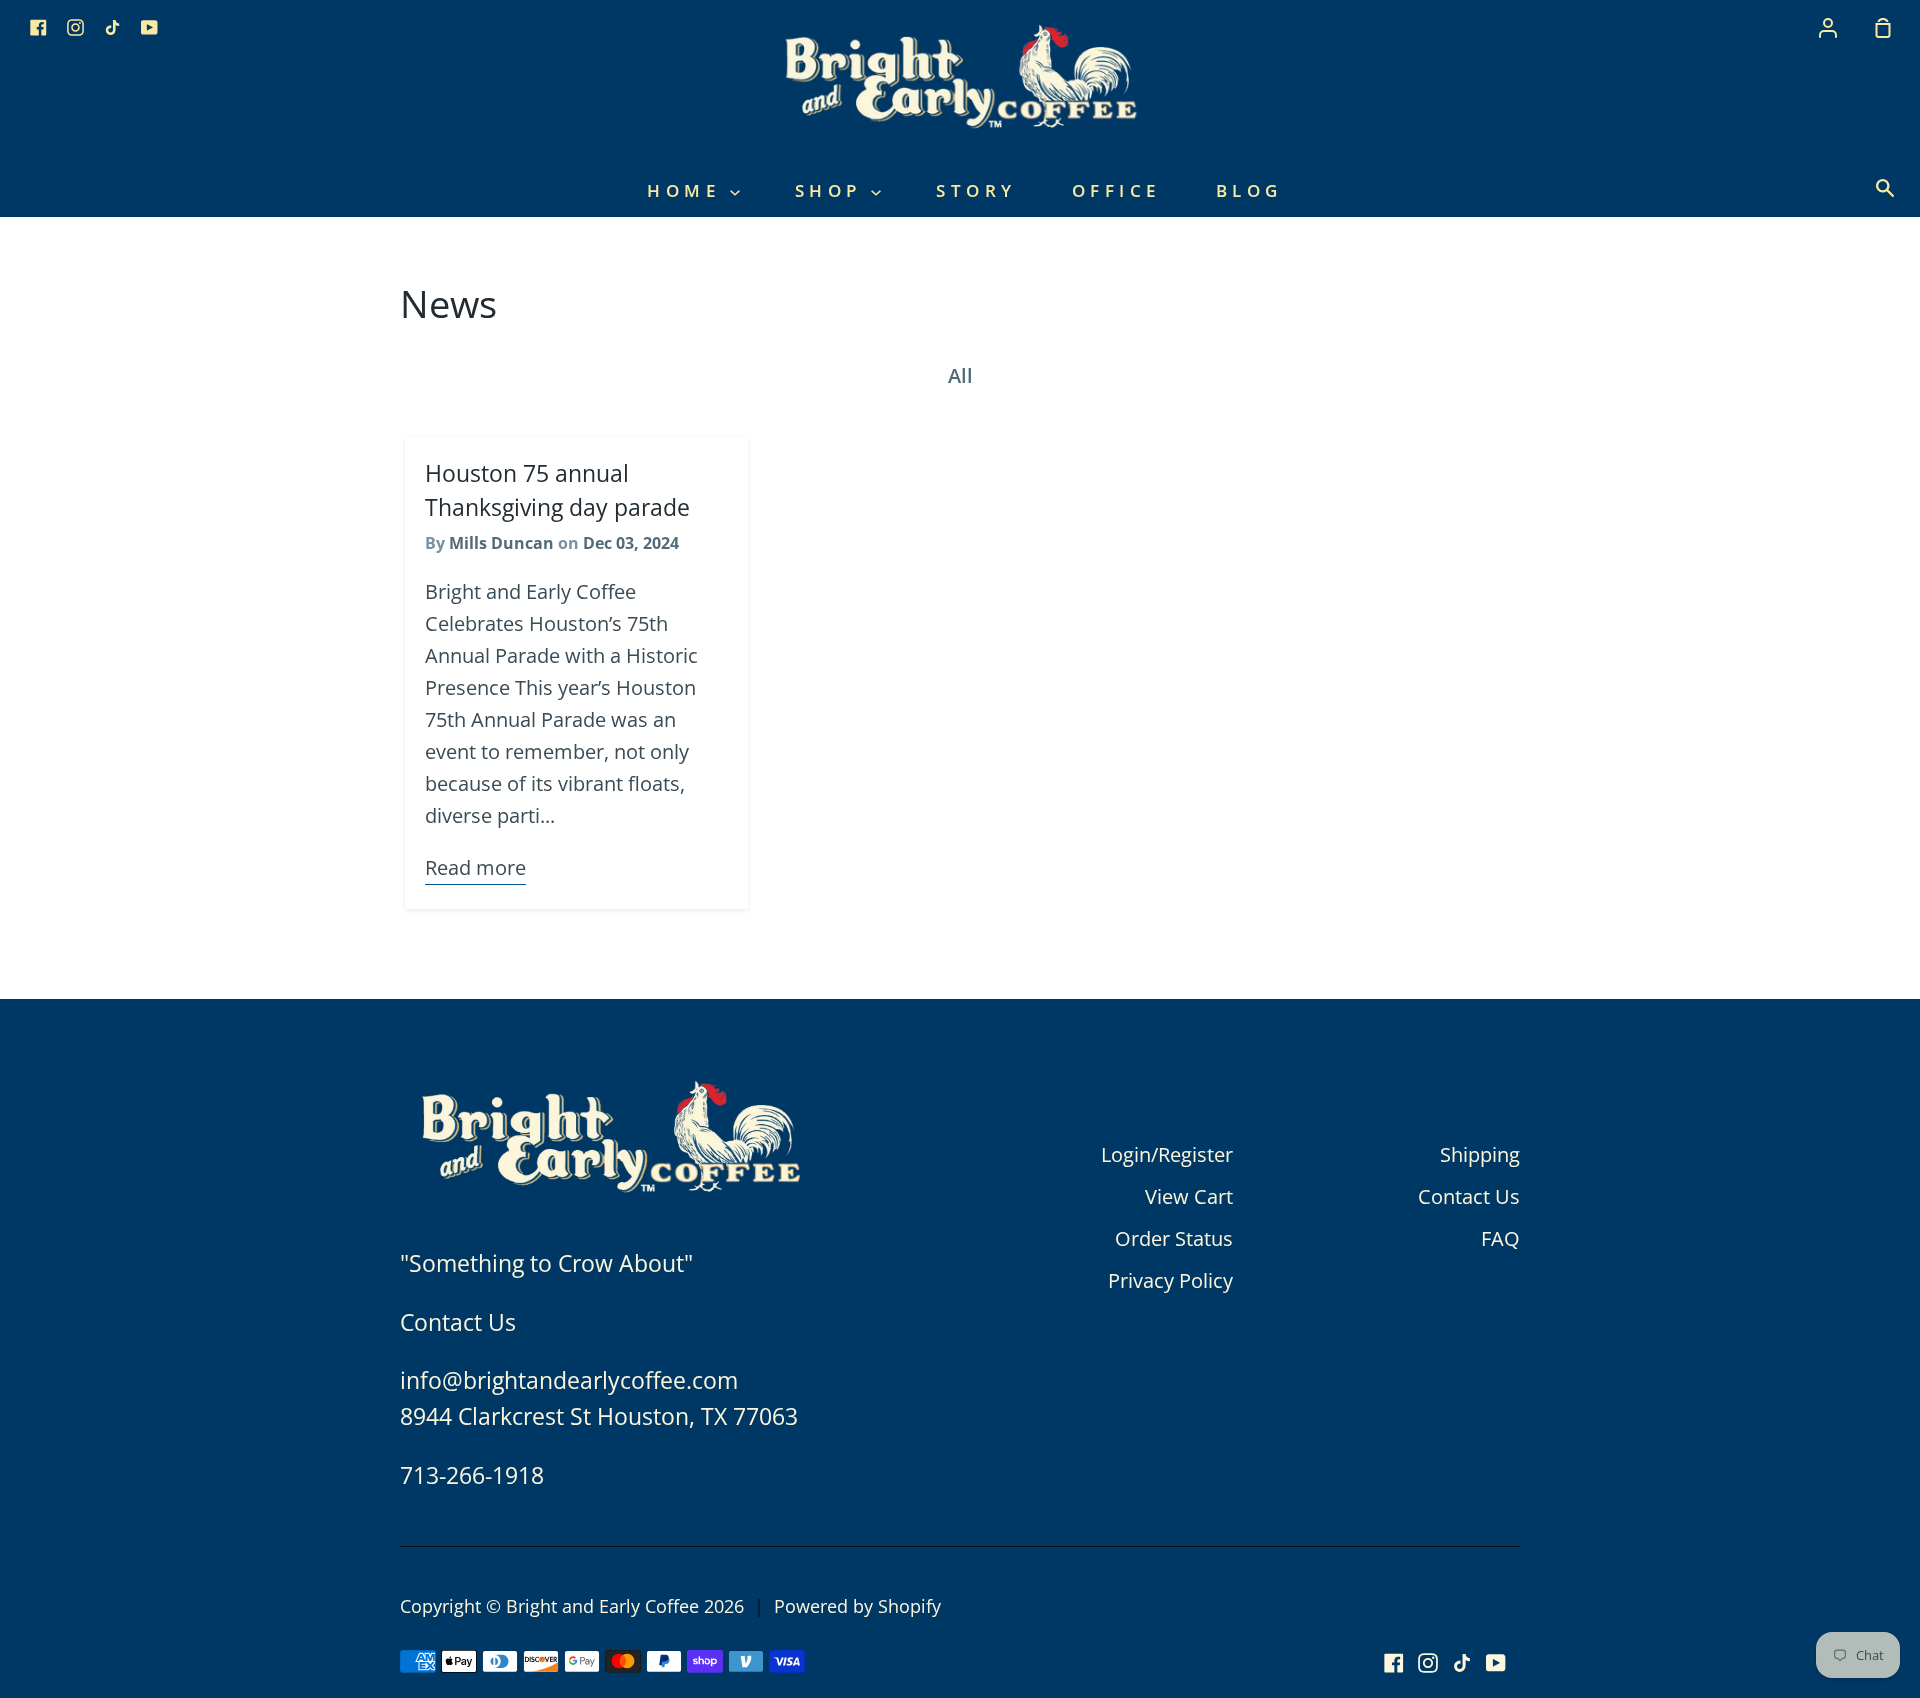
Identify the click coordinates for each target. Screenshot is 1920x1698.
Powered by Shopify (857, 1606)
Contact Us (1469, 1196)
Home (688, 190)
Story (976, 190)
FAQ (1500, 1238)
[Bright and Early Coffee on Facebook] (1394, 1663)
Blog (1249, 190)
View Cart (1189, 1196)
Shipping (1480, 1154)
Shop (833, 190)
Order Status (1174, 1238)
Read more (475, 867)
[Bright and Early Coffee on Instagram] (1428, 1663)
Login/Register (1167, 1154)
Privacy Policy (1170, 1280)
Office (1116, 190)
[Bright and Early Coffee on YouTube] (1496, 1663)
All (960, 375)
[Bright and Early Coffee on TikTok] (1462, 1663)
